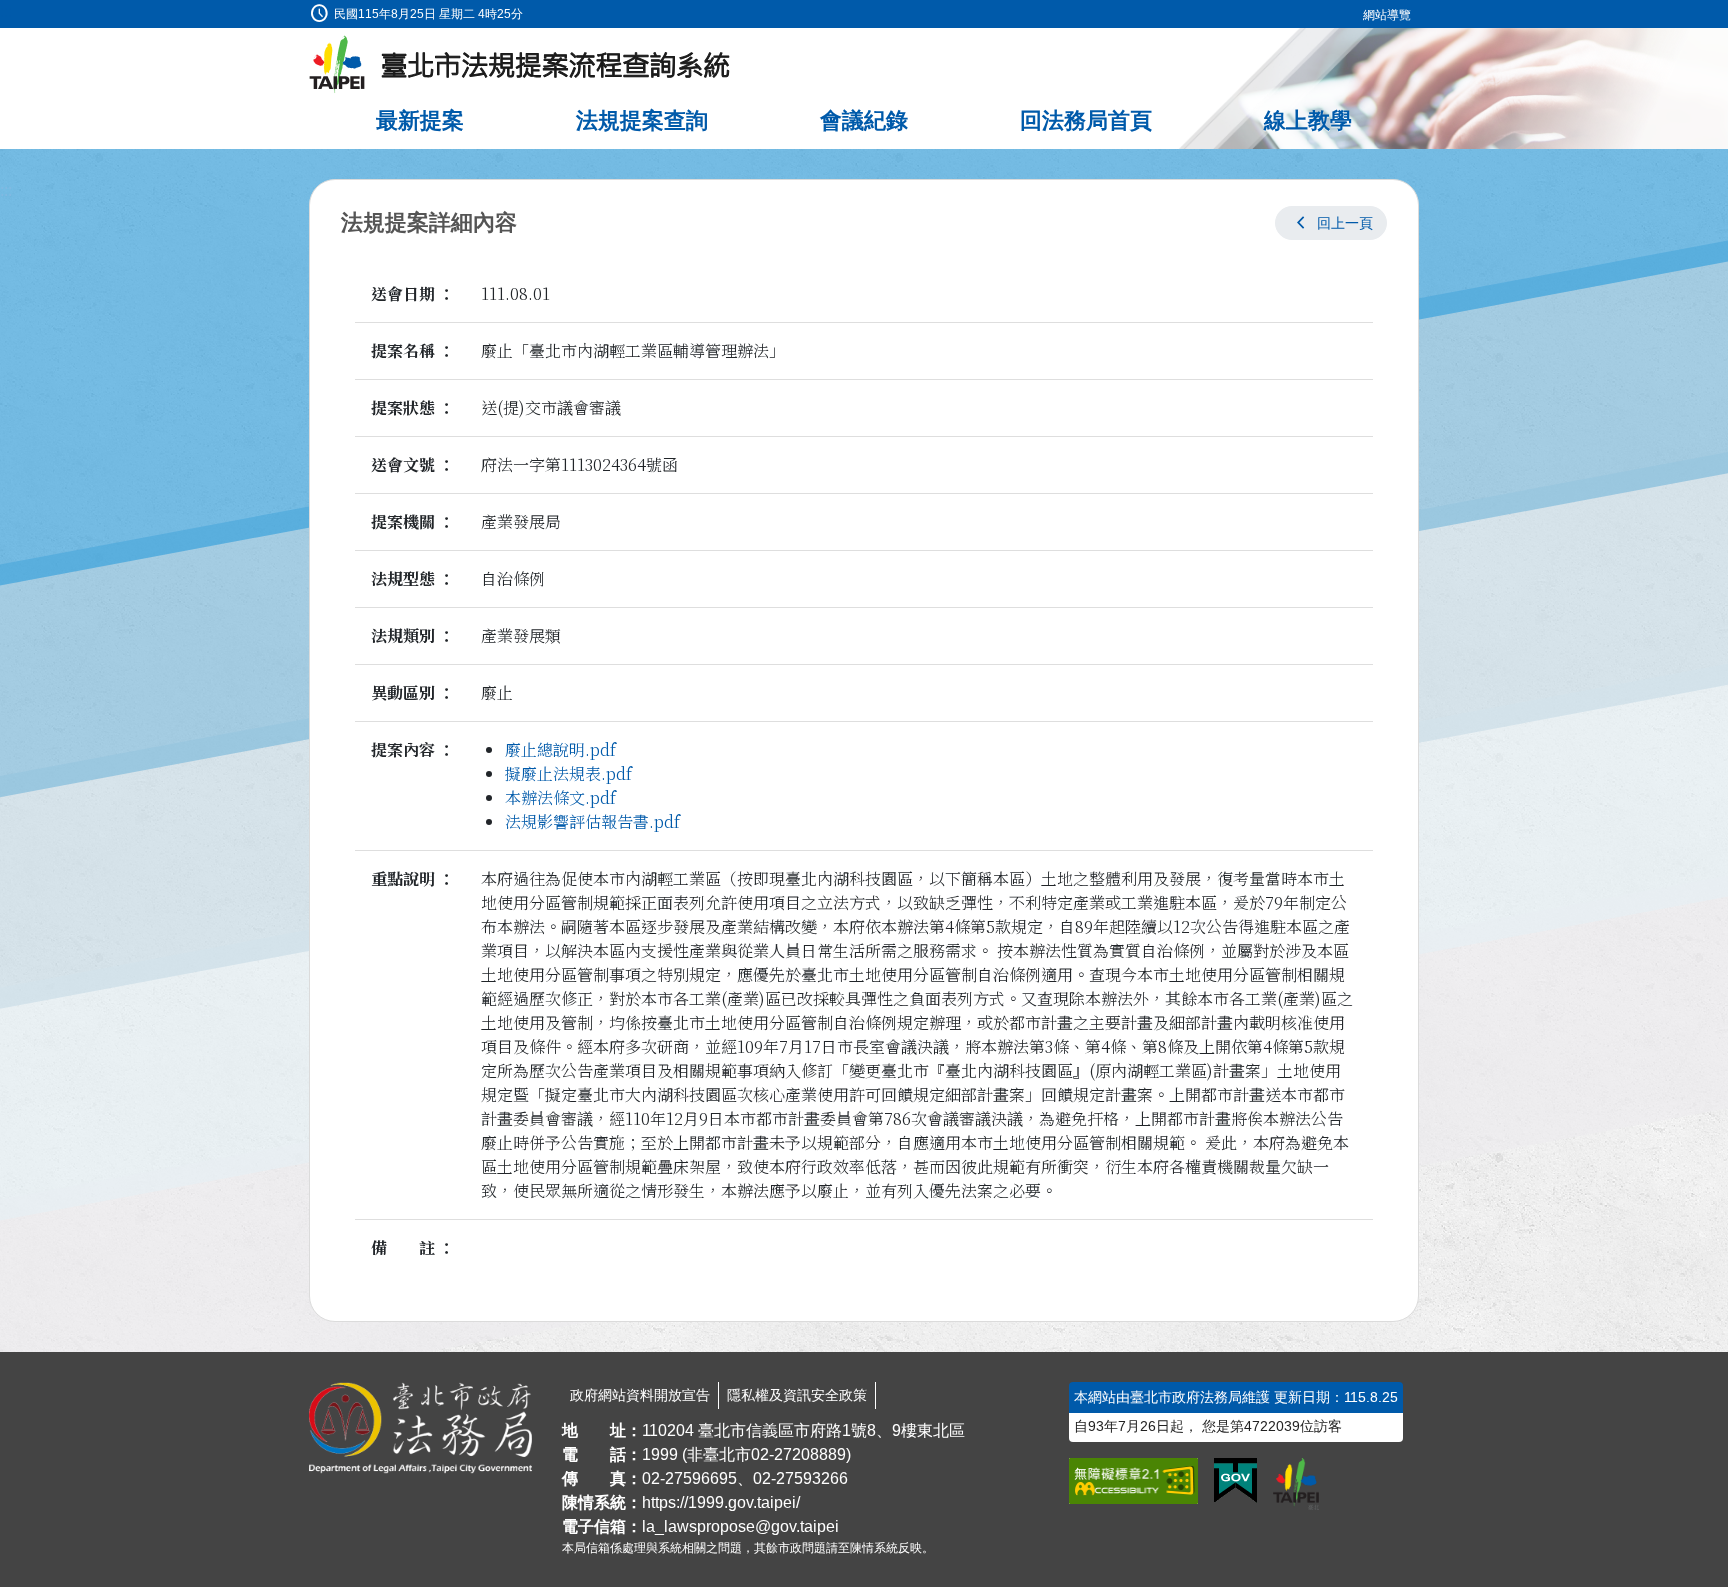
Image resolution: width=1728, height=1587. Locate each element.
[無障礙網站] (1133, 1481)
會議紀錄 (864, 120)
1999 (660, 1454)
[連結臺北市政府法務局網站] (420, 1428)
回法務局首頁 (1086, 120)
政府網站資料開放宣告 (640, 1395)
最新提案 (420, 120)
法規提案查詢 (642, 120)
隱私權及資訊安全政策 (797, 1395)
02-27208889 (798, 1454)
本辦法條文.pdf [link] (560, 797)
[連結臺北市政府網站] (1296, 1484)
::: (6, 11)
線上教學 (1308, 120)
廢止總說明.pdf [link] (560, 749)
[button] (1331, 223)
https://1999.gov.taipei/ (721, 1502)
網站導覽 (1387, 15)
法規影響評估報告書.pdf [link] (592, 821)
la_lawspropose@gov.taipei (740, 1526)
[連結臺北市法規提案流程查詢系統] (520, 65)
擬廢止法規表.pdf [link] (568, 773)
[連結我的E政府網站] (1235, 1481)
